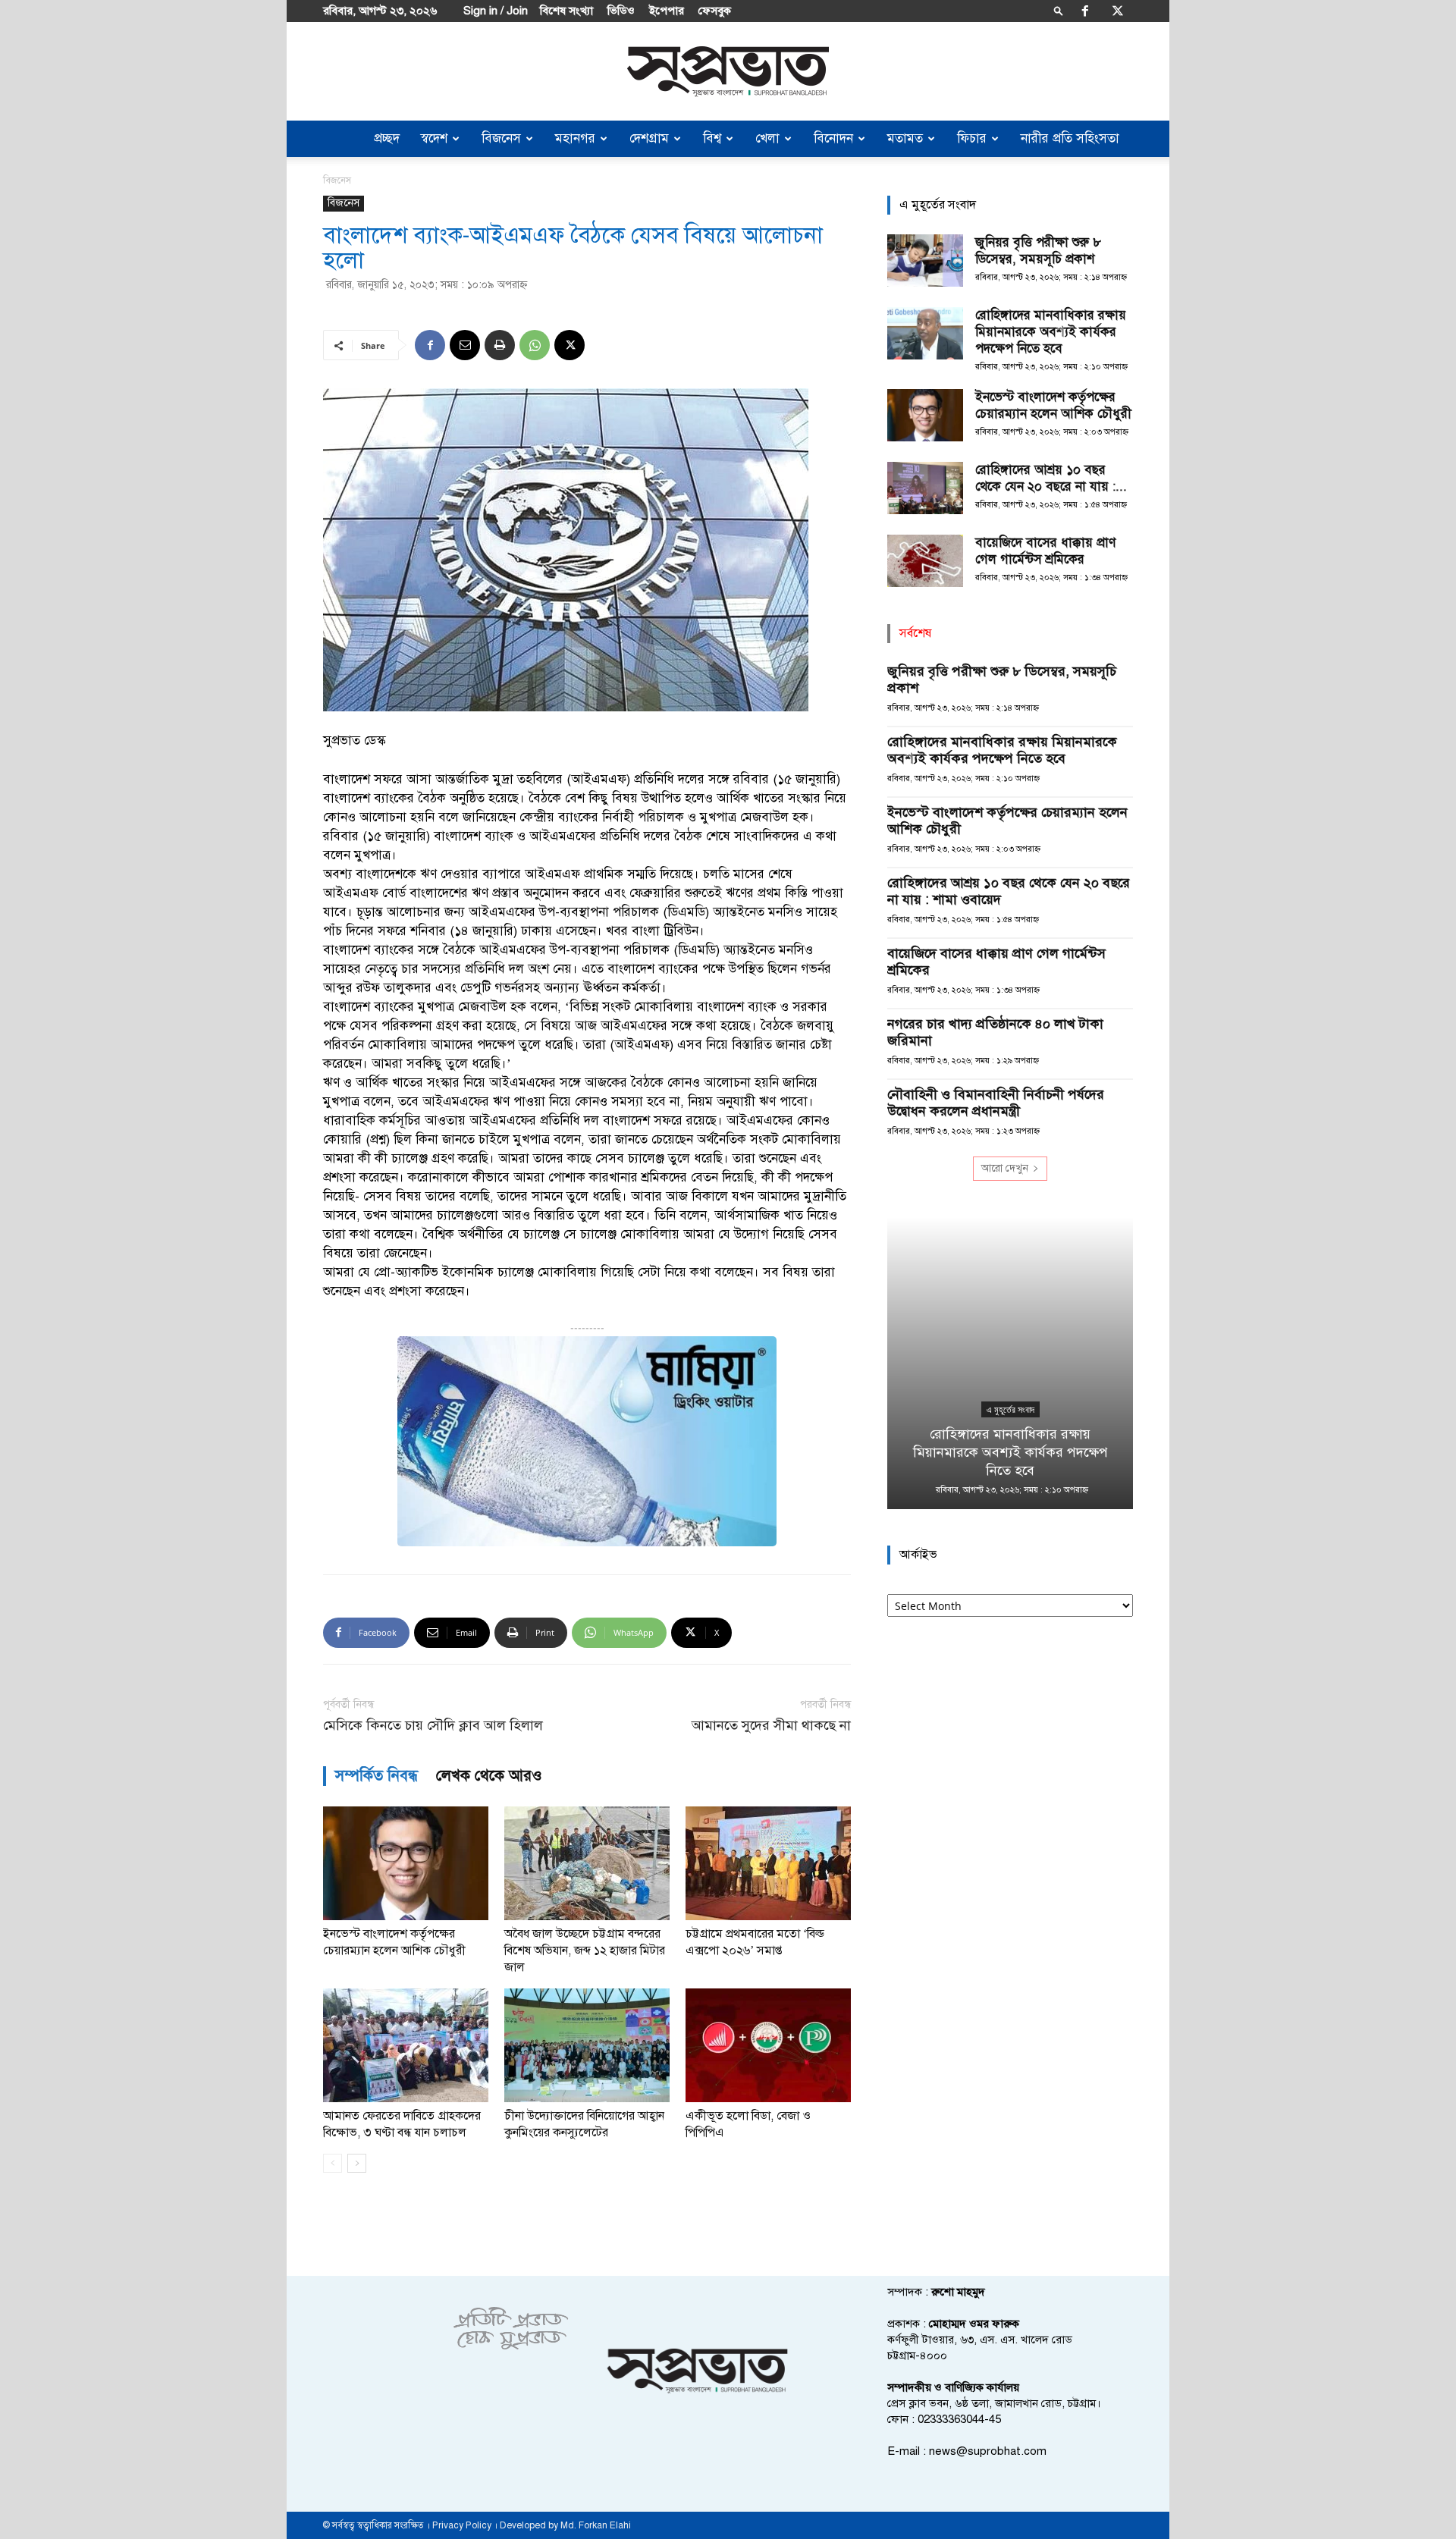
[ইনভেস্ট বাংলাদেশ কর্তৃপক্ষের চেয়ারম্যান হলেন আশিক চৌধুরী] (406, 1863)
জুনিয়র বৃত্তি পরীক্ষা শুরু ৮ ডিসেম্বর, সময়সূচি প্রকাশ (1038, 251)
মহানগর (575, 138)
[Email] (465, 345)
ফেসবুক (715, 11)
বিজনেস (501, 138)
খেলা (767, 138)
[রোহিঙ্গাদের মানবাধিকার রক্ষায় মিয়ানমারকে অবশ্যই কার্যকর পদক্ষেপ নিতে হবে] (925, 333)
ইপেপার (667, 11)
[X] (1118, 11)
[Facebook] (1085, 11)
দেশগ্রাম (649, 138)
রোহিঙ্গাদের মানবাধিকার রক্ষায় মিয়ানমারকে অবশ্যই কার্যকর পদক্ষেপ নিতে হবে (1051, 332)
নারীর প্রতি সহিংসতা (1070, 138)
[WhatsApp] (535, 345)
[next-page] (357, 2163)
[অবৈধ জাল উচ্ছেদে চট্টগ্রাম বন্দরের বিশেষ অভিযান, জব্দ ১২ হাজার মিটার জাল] (587, 1863)
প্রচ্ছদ (387, 138)
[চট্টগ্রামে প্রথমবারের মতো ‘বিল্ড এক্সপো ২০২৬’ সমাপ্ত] (768, 1863)
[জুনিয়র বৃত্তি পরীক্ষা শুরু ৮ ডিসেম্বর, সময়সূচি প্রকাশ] (925, 260)
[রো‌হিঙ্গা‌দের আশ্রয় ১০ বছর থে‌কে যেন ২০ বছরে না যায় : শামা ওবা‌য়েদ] (925, 488)
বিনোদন (833, 138)
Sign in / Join (496, 11)
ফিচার (972, 138)
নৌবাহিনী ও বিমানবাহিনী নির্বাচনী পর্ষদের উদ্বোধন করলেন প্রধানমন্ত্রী (996, 1103)
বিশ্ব (712, 138)
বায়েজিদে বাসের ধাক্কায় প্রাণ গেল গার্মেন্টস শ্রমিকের (1045, 551)
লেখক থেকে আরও (489, 1776)
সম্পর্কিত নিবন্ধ (377, 1776)
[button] (1059, 10)
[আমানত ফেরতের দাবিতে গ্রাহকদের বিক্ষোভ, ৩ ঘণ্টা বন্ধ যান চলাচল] (406, 2045)
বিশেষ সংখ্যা (566, 11)
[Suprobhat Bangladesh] (728, 72)
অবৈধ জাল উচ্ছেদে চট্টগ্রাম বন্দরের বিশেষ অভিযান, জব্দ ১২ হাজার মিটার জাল (585, 1951)
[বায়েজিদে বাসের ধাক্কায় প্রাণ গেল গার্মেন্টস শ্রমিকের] (925, 561)
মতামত (905, 138)
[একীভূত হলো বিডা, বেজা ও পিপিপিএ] (768, 2045)
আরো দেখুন (1005, 1168)
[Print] (500, 345)
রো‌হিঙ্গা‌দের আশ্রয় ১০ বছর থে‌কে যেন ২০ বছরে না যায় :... (1051, 478)
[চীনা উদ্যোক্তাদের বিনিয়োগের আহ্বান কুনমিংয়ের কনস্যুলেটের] (587, 2045)
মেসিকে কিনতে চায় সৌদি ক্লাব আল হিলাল (433, 1726)
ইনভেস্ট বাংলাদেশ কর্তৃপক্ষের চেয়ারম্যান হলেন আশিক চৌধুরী (1053, 405)
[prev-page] (333, 2163)
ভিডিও (621, 11)
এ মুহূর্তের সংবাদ (1010, 1410)
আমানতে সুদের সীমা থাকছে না (771, 1726)
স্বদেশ (434, 138)
